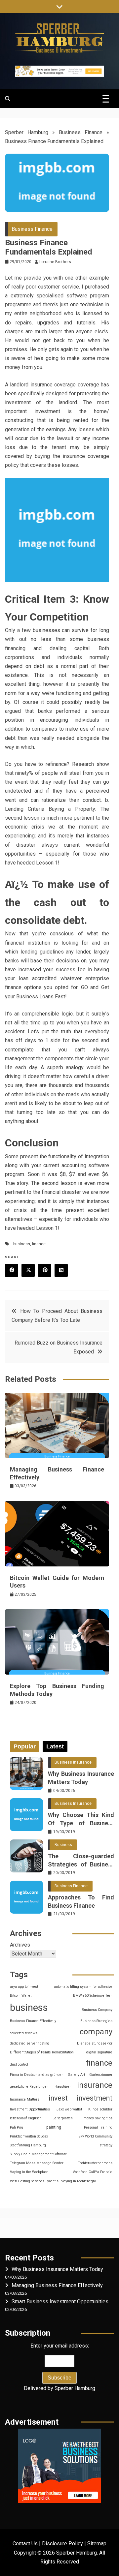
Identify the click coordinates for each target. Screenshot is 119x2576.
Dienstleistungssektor (95, 2043)
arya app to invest (24, 1987)
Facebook (12, 1270)
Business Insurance (73, 1762)
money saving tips (98, 2118)
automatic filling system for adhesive (83, 1987)
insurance (95, 2085)
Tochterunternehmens (95, 2163)
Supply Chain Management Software (39, 2154)
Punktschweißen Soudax (29, 2136)
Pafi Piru (17, 2127)
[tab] (25, 1746)
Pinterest (45, 1270)
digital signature (99, 2052)
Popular (25, 1746)
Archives (20, 1945)
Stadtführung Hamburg (28, 2145)
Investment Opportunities (30, 2109)
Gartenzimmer (101, 2075)
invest (58, 2098)
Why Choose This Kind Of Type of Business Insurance (81, 1819)
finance (39, 1244)
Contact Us (25, 2544)
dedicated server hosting (30, 2043)
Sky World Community (96, 2136)
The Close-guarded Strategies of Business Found (81, 1861)
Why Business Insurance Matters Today (81, 1778)
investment (95, 2098)
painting (54, 2127)
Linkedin (61, 1270)
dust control (19, 2064)
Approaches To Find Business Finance (81, 1901)
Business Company (97, 2010)
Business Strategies (96, 2021)
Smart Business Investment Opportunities (60, 2302)
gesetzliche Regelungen (29, 2087)
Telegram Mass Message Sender (37, 2163)
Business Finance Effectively (33, 2021)
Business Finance (81, 132)
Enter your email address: (59, 2367)
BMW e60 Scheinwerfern (93, 1996)
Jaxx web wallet (69, 2109)
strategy (106, 2145)
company (96, 2032)
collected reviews (24, 2033)
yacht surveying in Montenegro (72, 2181)
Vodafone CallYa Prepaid (93, 2172)
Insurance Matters (25, 2099)
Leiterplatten (63, 2118)
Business (63, 1845)
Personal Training (98, 2127)
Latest (55, 1746)
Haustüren (63, 2087)
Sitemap (97, 2544)
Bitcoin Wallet (21, 1996)
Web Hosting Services (27, 2181)
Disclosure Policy (62, 2544)
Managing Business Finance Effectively (57, 2285)
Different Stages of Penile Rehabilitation (42, 2052)
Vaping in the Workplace (29, 2172)
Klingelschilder (100, 2109)
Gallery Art (76, 2075)
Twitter (28, 1270)
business (22, 1244)
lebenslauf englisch (26, 2118)
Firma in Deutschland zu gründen (37, 2075)
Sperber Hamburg (27, 132)
